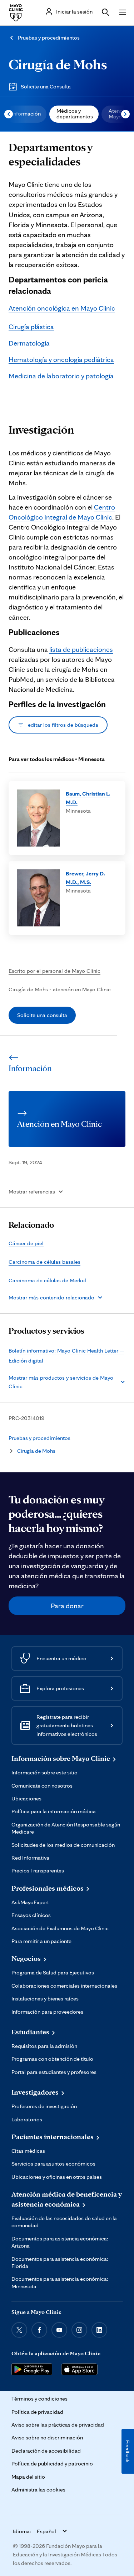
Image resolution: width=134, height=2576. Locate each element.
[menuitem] (26, 114)
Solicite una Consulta (46, 86)
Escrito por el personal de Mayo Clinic (54, 971)
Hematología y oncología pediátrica (61, 359)
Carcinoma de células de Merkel (47, 1280)
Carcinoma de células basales (44, 1262)
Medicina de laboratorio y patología (61, 376)
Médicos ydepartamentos (75, 114)
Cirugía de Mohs (58, 64)
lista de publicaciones (81, 649)
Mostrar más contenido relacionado (51, 1297)
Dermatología (29, 343)
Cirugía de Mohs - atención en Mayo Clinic (60, 989)
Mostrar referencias (32, 1192)
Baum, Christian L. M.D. (88, 798)
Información (26, 114)
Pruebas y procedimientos (49, 38)
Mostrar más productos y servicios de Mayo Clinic (61, 1382)
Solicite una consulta (42, 1015)
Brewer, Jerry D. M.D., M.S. (85, 878)
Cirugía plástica (31, 327)
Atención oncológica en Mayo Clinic (62, 308)
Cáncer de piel (26, 1243)
